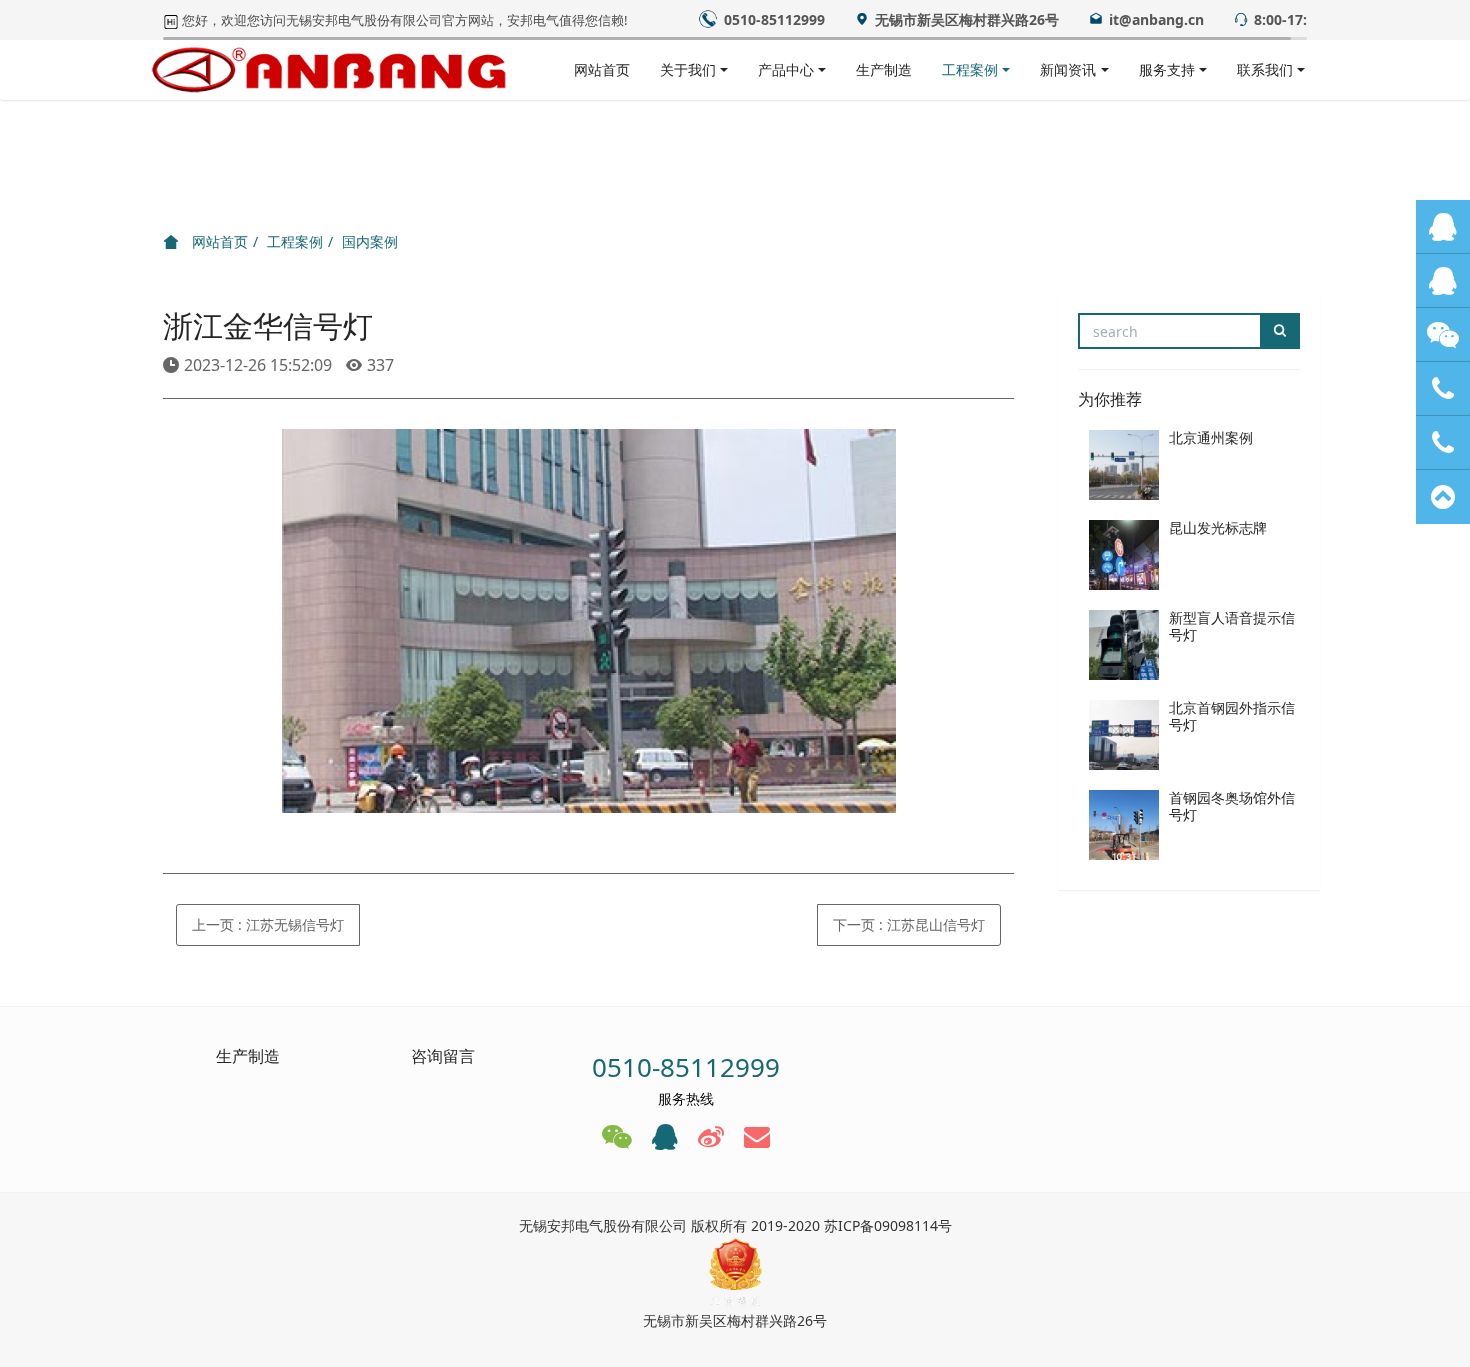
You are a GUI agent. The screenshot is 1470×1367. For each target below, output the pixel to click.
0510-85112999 (686, 1067)
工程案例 (970, 69)
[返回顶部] (1443, 497)
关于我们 (688, 69)
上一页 (268, 924)
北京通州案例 (1211, 437)
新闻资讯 (1068, 69)
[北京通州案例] (1124, 465)
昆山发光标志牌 (1218, 527)
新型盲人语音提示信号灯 (1232, 626)
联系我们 (1265, 69)
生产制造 (884, 69)
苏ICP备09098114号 (888, 1225)
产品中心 (786, 69)
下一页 (909, 924)
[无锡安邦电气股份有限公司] (329, 70)
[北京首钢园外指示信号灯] (1124, 735)
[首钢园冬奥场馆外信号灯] (1124, 825)
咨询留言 (443, 1056)
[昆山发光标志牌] (1124, 555)
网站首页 (602, 69)
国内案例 (370, 241)
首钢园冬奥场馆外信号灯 (1232, 806)
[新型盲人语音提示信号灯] (1124, 645)
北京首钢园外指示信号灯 (1232, 716)
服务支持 (1167, 69)
